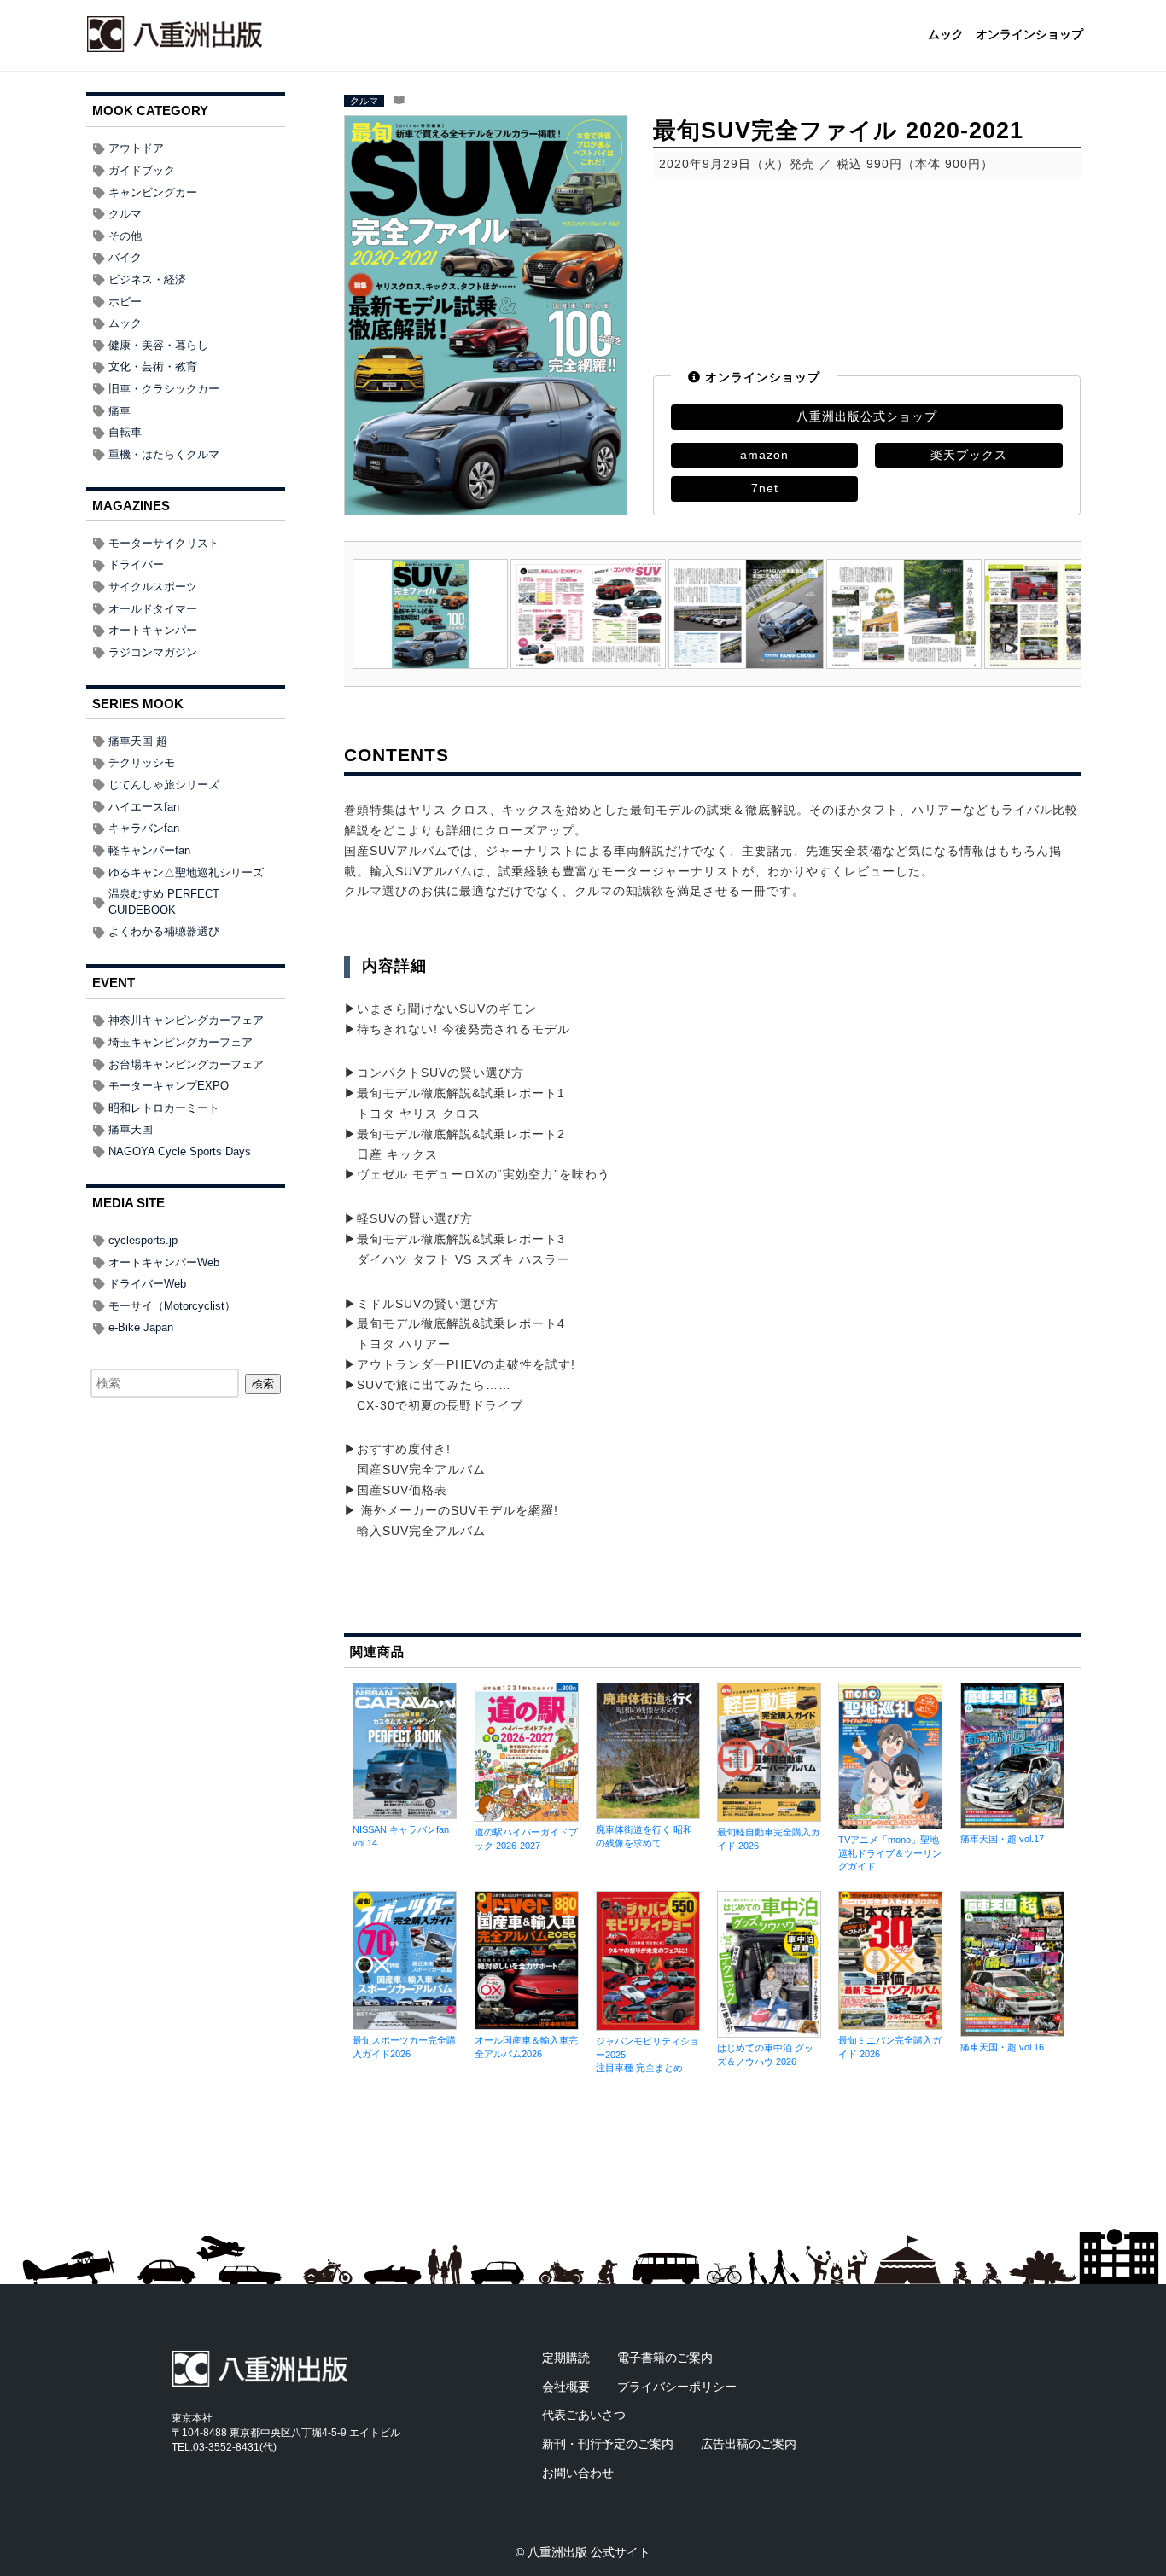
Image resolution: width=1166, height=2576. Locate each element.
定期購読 (566, 2358)
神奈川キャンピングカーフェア (186, 1020)
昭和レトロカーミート (164, 1108)
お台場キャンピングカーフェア (186, 1064)
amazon (764, 455)
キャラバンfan (144, 828)
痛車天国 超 (138, 741)
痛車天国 (131, 1129)
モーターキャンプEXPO (169, 1086)
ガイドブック (142, 170)
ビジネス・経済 (147, 279)
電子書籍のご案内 (665, 2358)
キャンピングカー (153, 192)
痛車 (120, 411)
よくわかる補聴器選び (164, 931)
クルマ (364, 101)
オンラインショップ (1029, 35)
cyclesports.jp (143, 1240)
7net (765, 488)
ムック (946, 35)
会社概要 (566, 2387)
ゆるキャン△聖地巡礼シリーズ (186, 872)
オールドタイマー (153, 609)
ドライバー (136, 564)
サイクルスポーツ (153, 587)
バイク (125, 257)
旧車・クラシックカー (164, 389)
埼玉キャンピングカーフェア (181, 1042)
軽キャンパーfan (149, 850)
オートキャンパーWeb (164, 1262)
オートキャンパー (153, 630)
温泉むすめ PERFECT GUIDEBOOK (164, 902)
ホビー (125, 302)
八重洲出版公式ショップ (867, 416)
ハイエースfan (144, 807)
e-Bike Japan (141, 1327)
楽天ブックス (969, 455)
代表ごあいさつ (584, 2415)
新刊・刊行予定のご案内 (608, 2444)
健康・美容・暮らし (158, 345)
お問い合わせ (578, 2473)
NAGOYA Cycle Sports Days (180, 1151)
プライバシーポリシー (677, 2387)
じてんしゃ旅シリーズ (164, 785)
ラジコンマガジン (153, 652)
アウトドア (136, 148)
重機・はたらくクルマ (164, 454)
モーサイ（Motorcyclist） (172, 1306)
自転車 (125, 432)
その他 (125, 236)
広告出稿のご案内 (749, 2444)
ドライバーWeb (147, 1284)
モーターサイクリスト (164, 543)
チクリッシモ (142, 762)
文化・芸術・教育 (153, 366)
